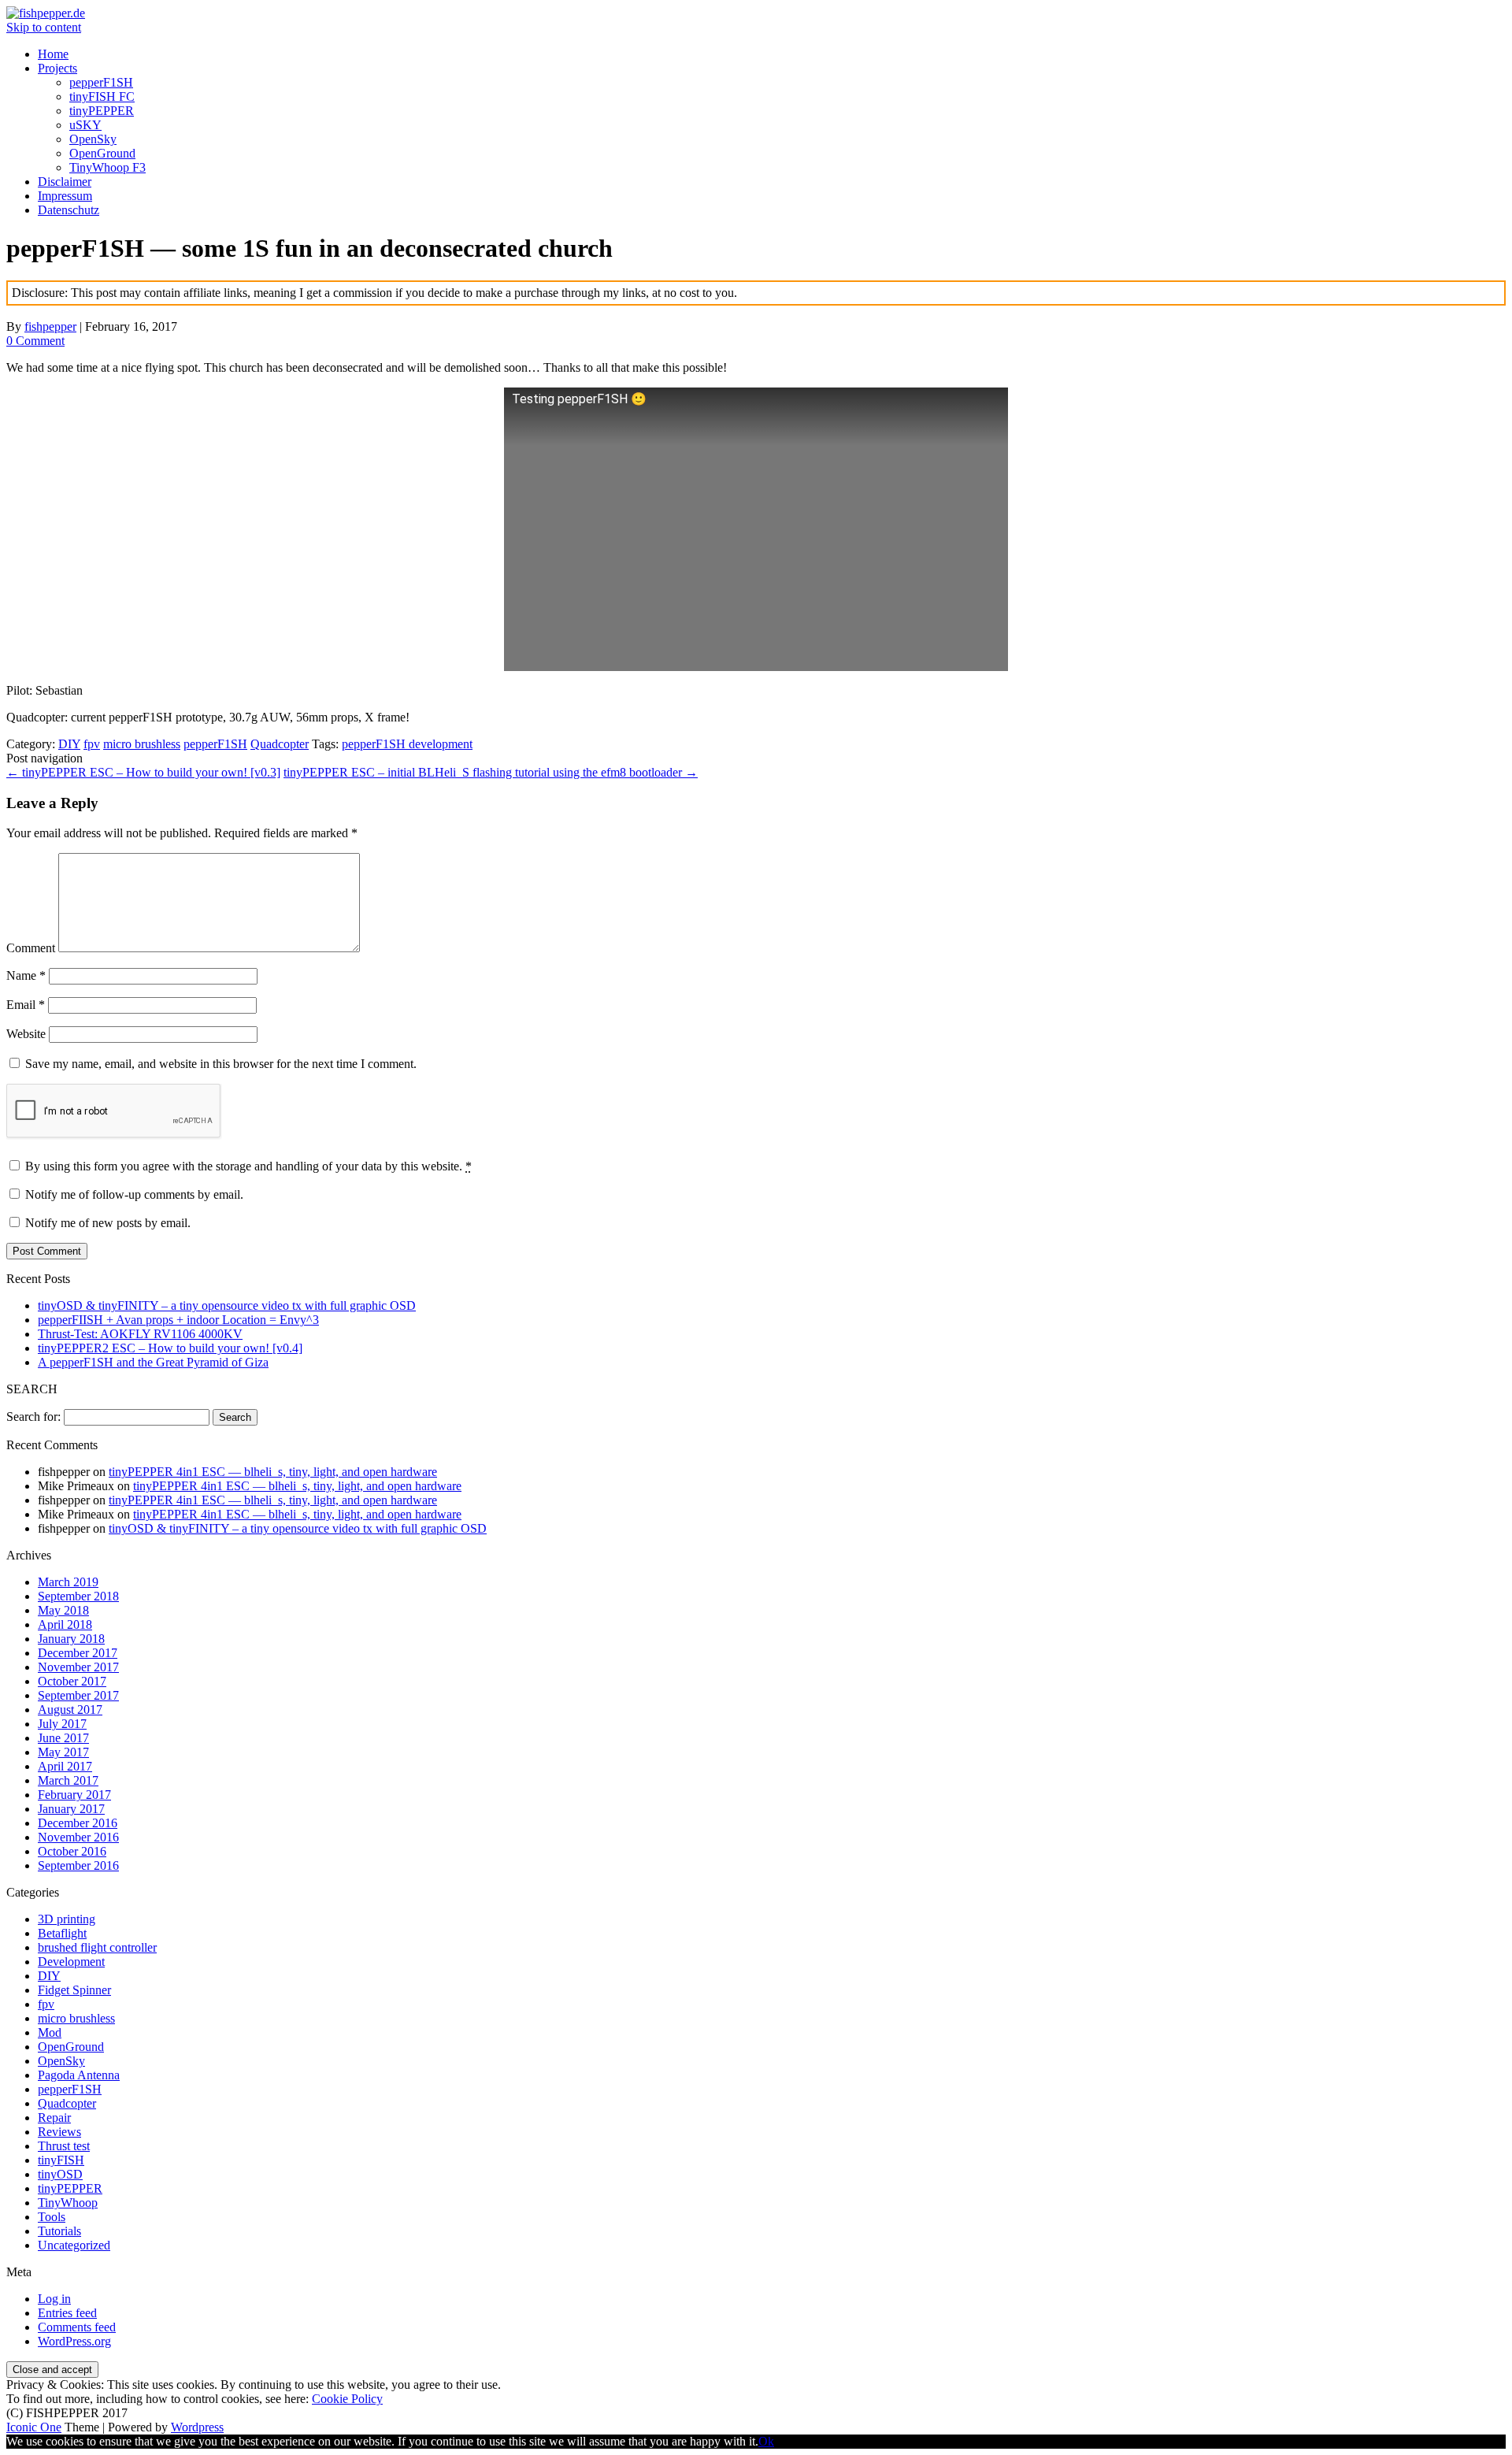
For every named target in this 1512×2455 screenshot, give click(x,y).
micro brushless (142, 744)
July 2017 (62, 1724)
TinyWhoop (68, 2203)
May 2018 (63, 1610)
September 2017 (78, 1695)
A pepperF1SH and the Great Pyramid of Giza (153, 1362)
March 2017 (68, 1780)
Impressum (65, 196)
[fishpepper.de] (46, 13)
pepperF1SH (101, 82)
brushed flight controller (97, 1947)
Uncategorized (74, 2245)
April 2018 (65, 1624)
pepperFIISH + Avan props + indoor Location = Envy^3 (178, 1320)
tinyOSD (60, 2174)
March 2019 (68, 1582)
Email (26, 1005)
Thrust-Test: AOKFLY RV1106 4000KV (140, 1334)
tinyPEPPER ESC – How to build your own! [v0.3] (143, 772)
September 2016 (78, 1865)
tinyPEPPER (102, 111)
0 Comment (35, 341)
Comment (31, 948)
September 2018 (78, 1596)
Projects (57, 68)
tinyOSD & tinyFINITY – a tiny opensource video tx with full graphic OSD (227, 1305)
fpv (92, 744)
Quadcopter (280, 744)
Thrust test (64, 2146)
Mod (50, 2032)
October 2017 (72, 1681)
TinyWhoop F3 (107, 167)
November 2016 (78, 1837)
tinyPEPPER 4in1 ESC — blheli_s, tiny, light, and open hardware (273, 1472)
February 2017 (74, 1795)
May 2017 (63, 1752)
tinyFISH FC (102, 96)
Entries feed (67, 2313)
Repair (54, 2118)
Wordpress (197, 2427)
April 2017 (65, 1766)
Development (71, 1962)
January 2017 (71, 1809)
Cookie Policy (347, 2399)
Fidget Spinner (74, 1990)
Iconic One (34, 2427)
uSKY (85, 125)
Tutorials (59, 2231)
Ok (766, 2441)
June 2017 (63, 1738)
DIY (69, 744)
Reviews (59, 2132)
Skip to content (44, 27)
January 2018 (71, 1639)
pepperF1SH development (407, 744)
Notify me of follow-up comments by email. (134, 1194)
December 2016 (78, 1823)
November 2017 (78, 1667)
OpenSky (93, 139)
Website (26, 1034)
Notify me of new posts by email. (108, 1223)
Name (26, 975)
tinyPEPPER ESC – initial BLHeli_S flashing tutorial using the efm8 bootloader (491, 772)
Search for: (33, 1417)
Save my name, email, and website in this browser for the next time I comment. (221, 1064)
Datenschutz (69, 210)
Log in (54, 2299)
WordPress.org (74, 2341)
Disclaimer (65, 182)
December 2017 (78, 1653)
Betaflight (62, 1933)
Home (53, 54)
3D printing (67, 1919)
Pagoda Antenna (79, 2075)
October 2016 (72, 1851)
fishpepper (50, 326)
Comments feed (77, 2327)
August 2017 (70, 1710)
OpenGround (102, 153)
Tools (52, 2217)
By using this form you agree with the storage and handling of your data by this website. (247, 1166)
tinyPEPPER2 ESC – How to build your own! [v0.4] (170, 1348)
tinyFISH (61, 2160)
